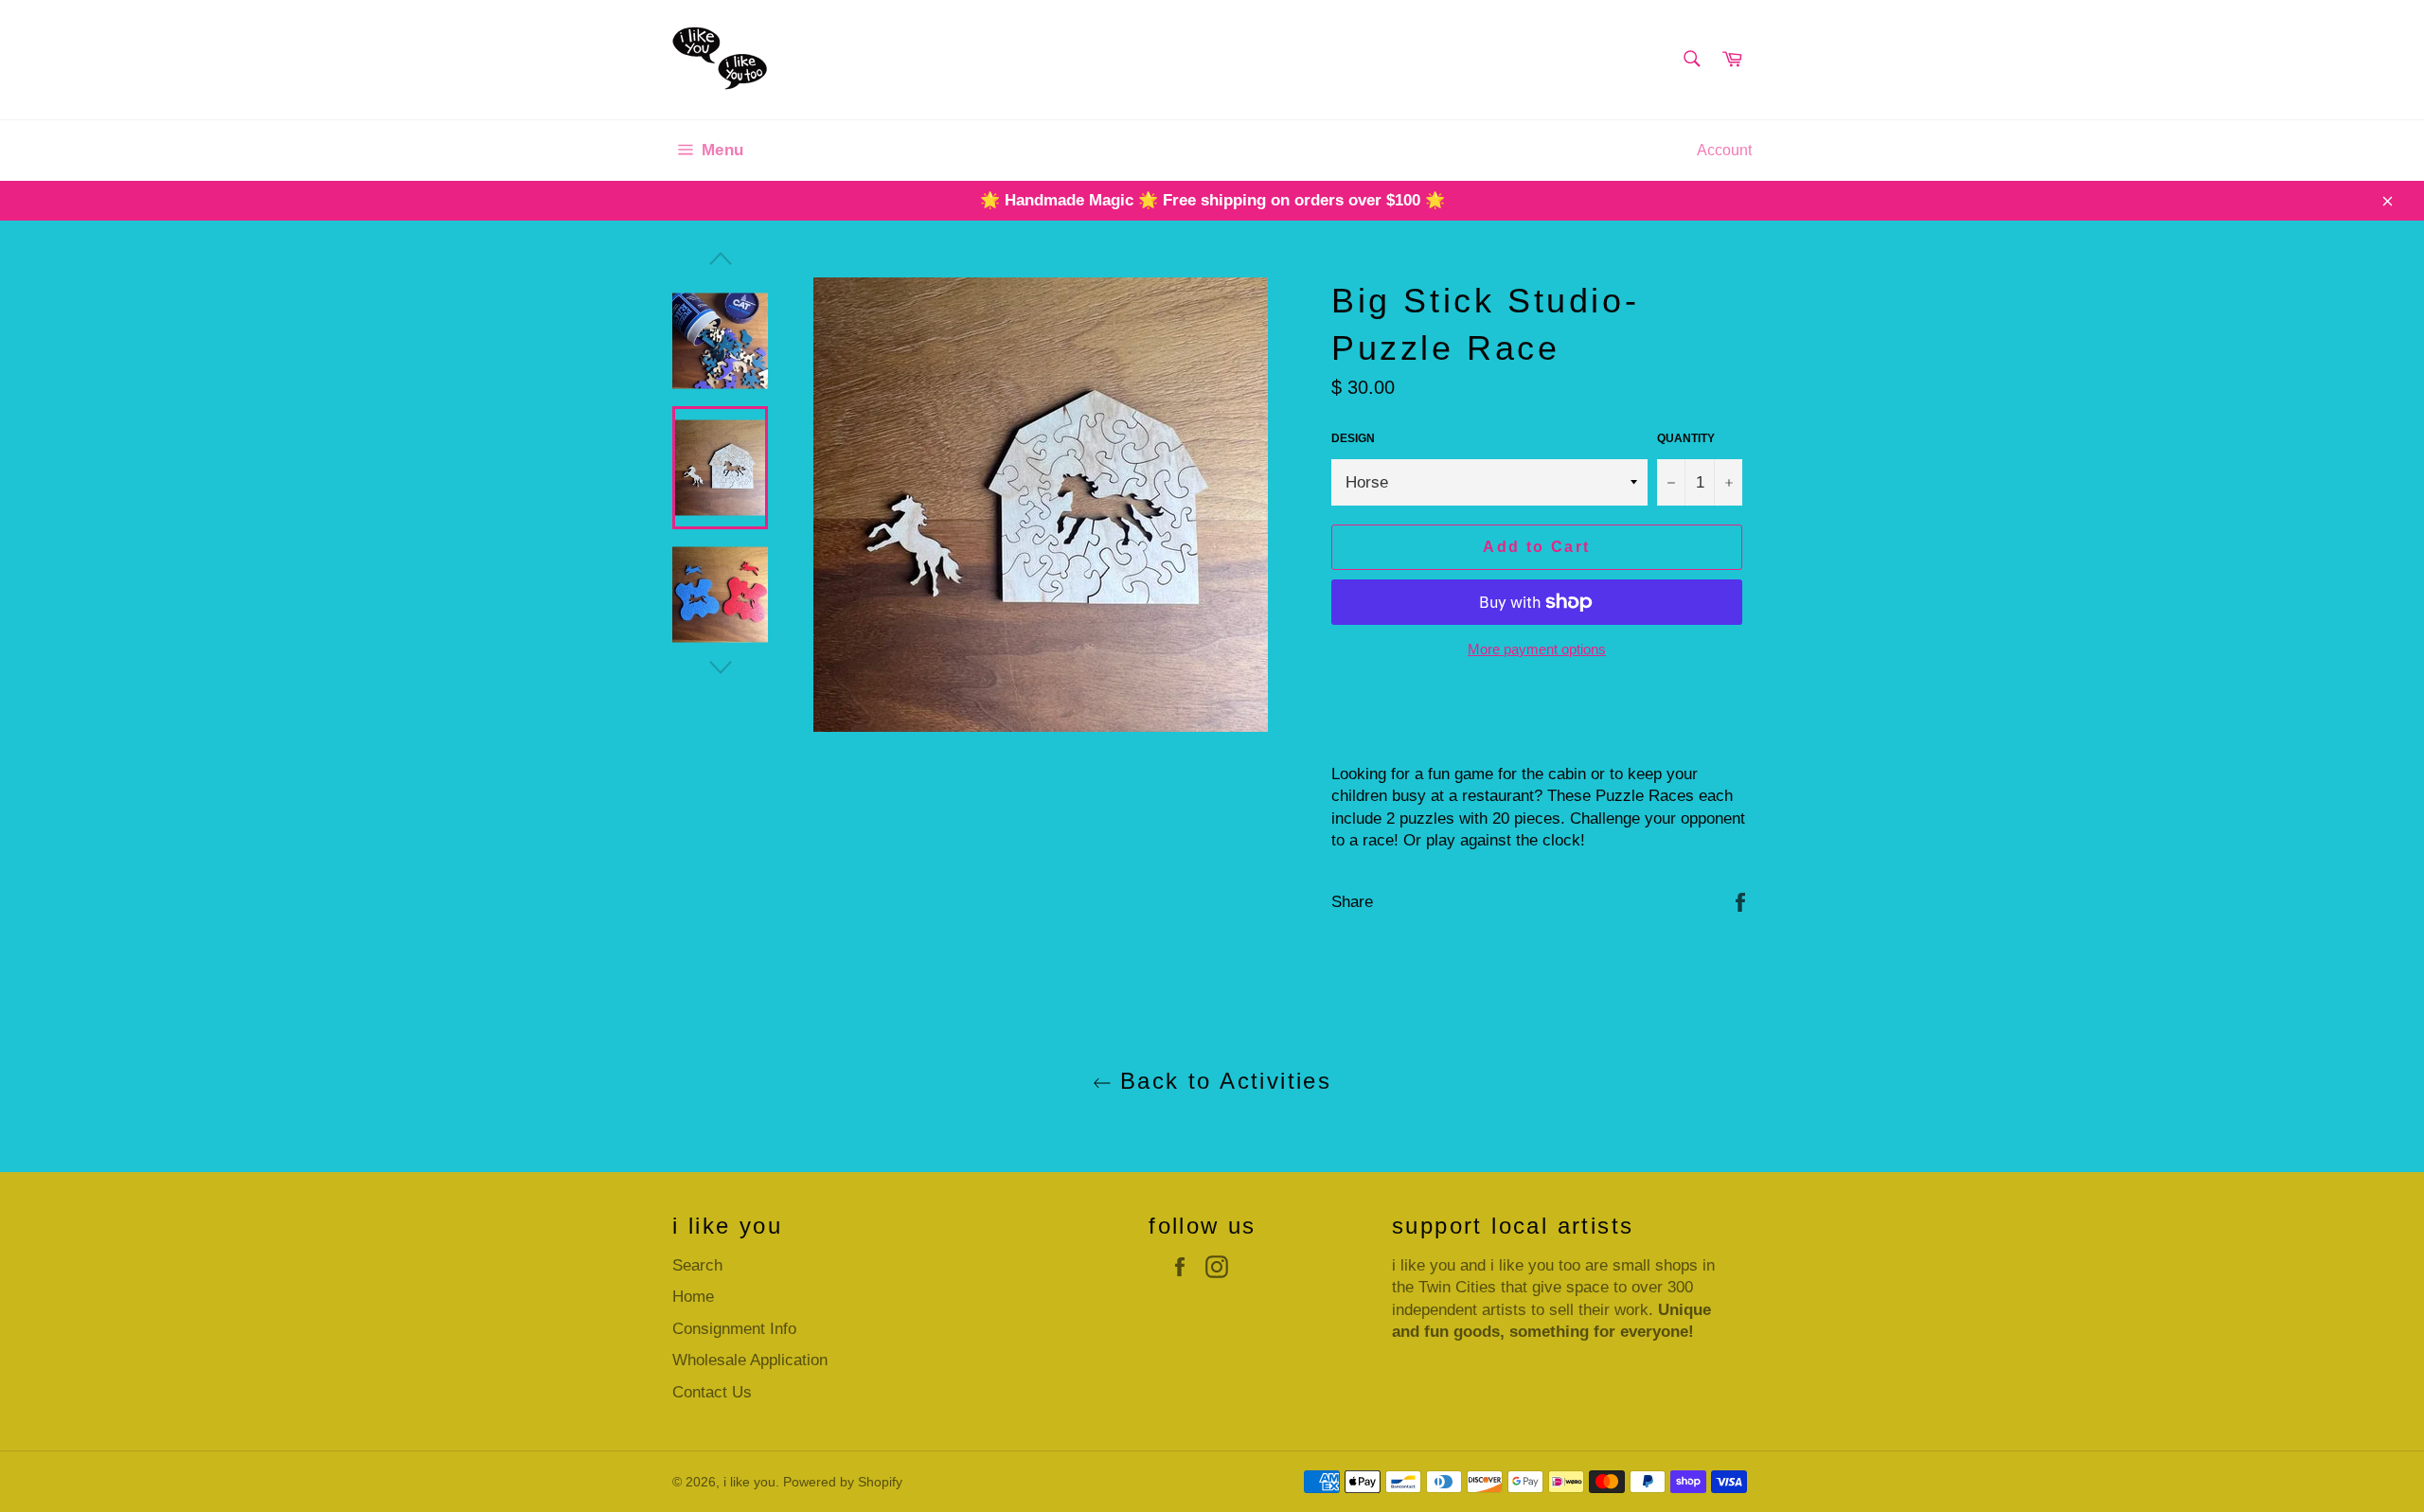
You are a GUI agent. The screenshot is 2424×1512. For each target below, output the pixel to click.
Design (1353, 438)
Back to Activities (1222, 1081)
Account (1724, 150)
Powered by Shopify (843, 1482)
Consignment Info (734, 1329)
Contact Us (712, 1392)
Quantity (1686, 438)
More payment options (1537, 649)
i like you (749, 1482)
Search (697, 1265)
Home (693, 1297)
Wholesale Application (750, 1360)
